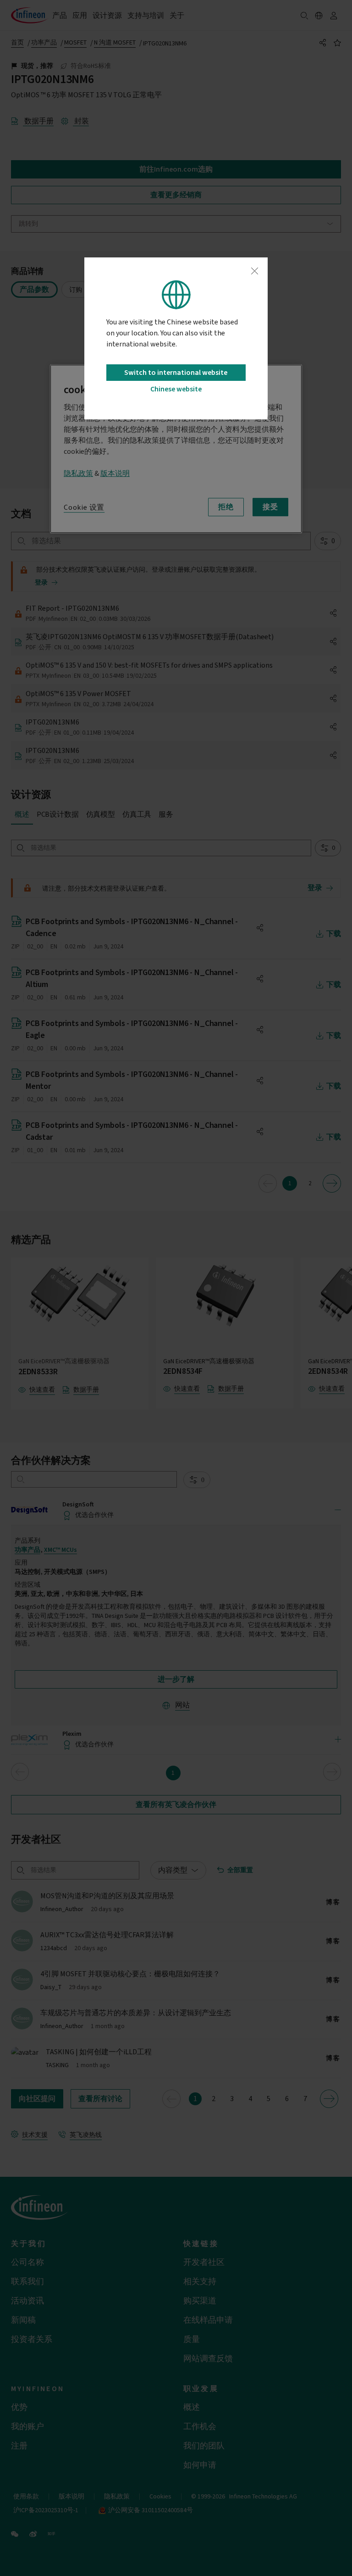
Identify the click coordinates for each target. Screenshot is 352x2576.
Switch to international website (176, 373)
